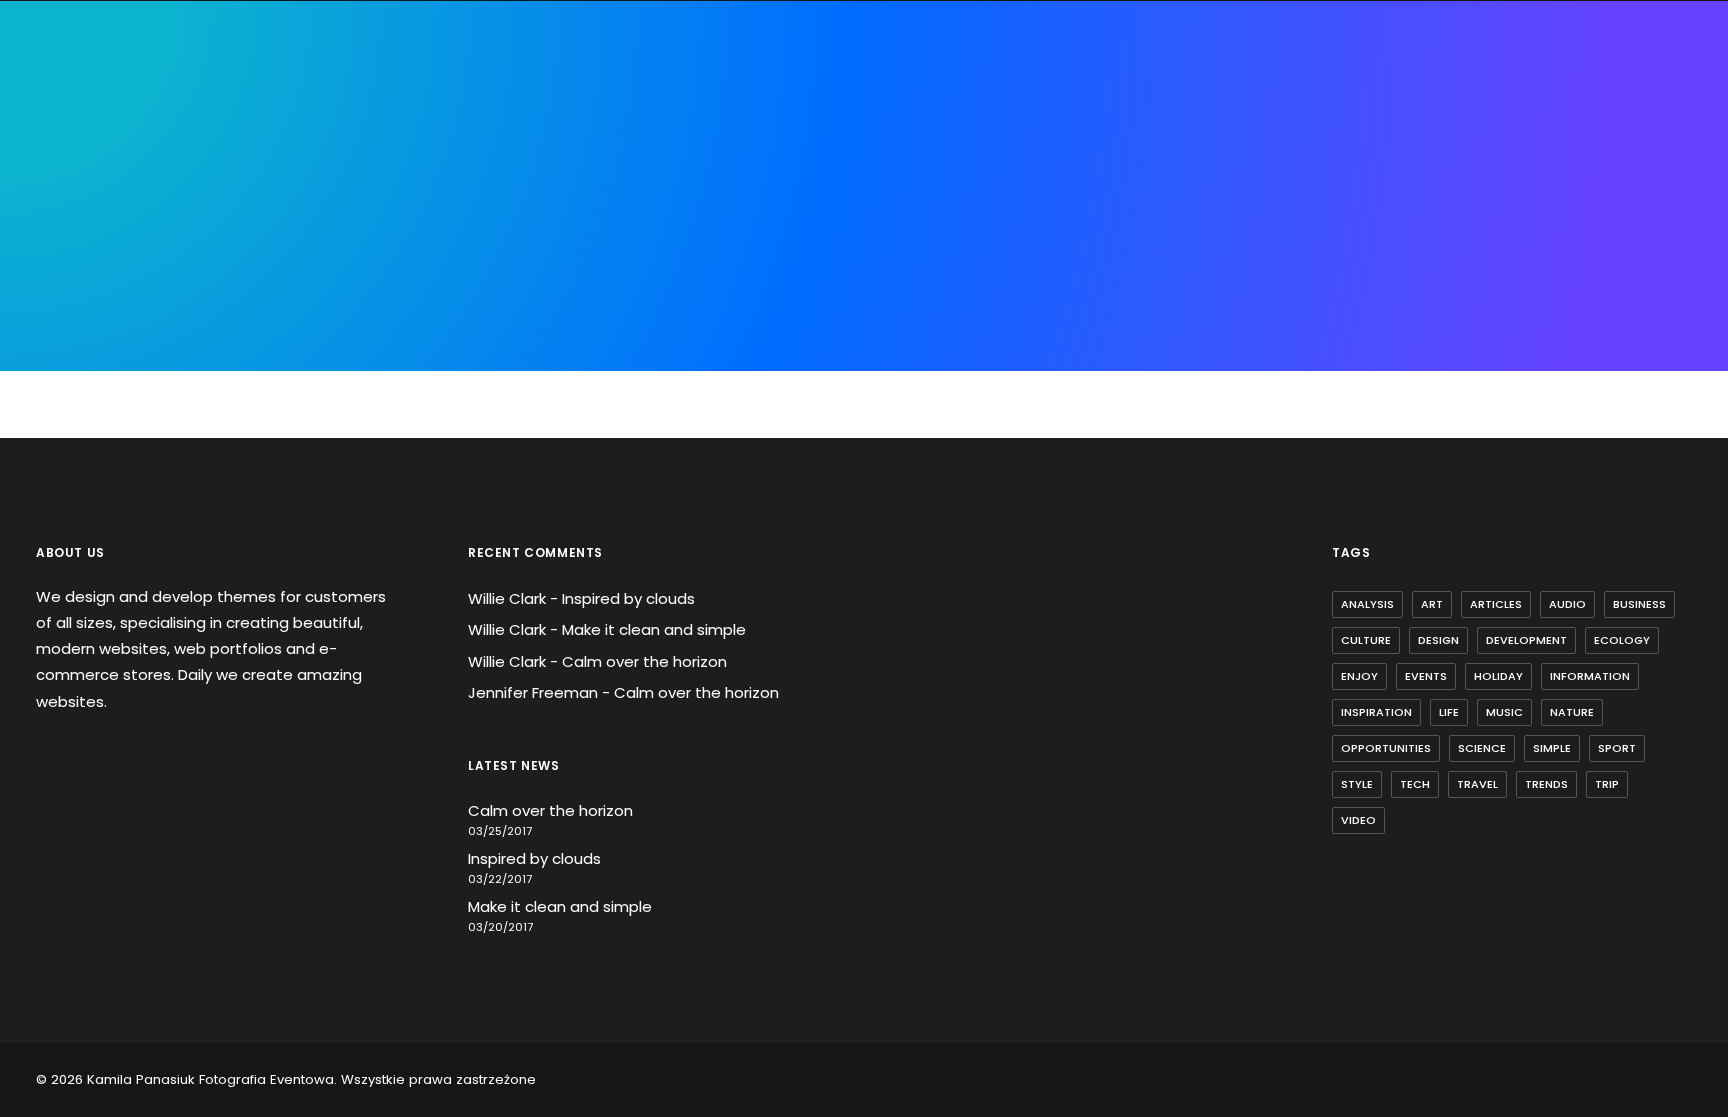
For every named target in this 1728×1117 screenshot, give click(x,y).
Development (1526, 640)
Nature (1572, 712)
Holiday (1498, 676)
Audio (1567, 604)
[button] (1652, 132)
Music (1504, 712)
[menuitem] (459, 132)
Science (1482, 748)
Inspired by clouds (628, 598)
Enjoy (1359, 676)
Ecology (1622, 640)
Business (1639, 604)
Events (1426, 676)
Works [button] (1067, 131)
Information (1590, 676)
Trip (1607, 784)
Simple (1552, 748)
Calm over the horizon (644, 661)
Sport (1617, 748)
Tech (1415, 784)
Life (1449, 712)
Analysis (1367, 604)
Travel (1477, 784)
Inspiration (1376, 712)
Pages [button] (530, 131)
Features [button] (615, 131)
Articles (1496, 604)
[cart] (1678, 132)
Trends (1546, 784)
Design (1438, 640)
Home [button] (459, 131)
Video (1358, 820)
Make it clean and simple (654, 629)
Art (1432, 604)
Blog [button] (1138, 131)
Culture (1366, 640)
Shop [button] (1204, 131)
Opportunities (1386, 748)
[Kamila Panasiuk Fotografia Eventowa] (846, 132)
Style (1357, 784)
